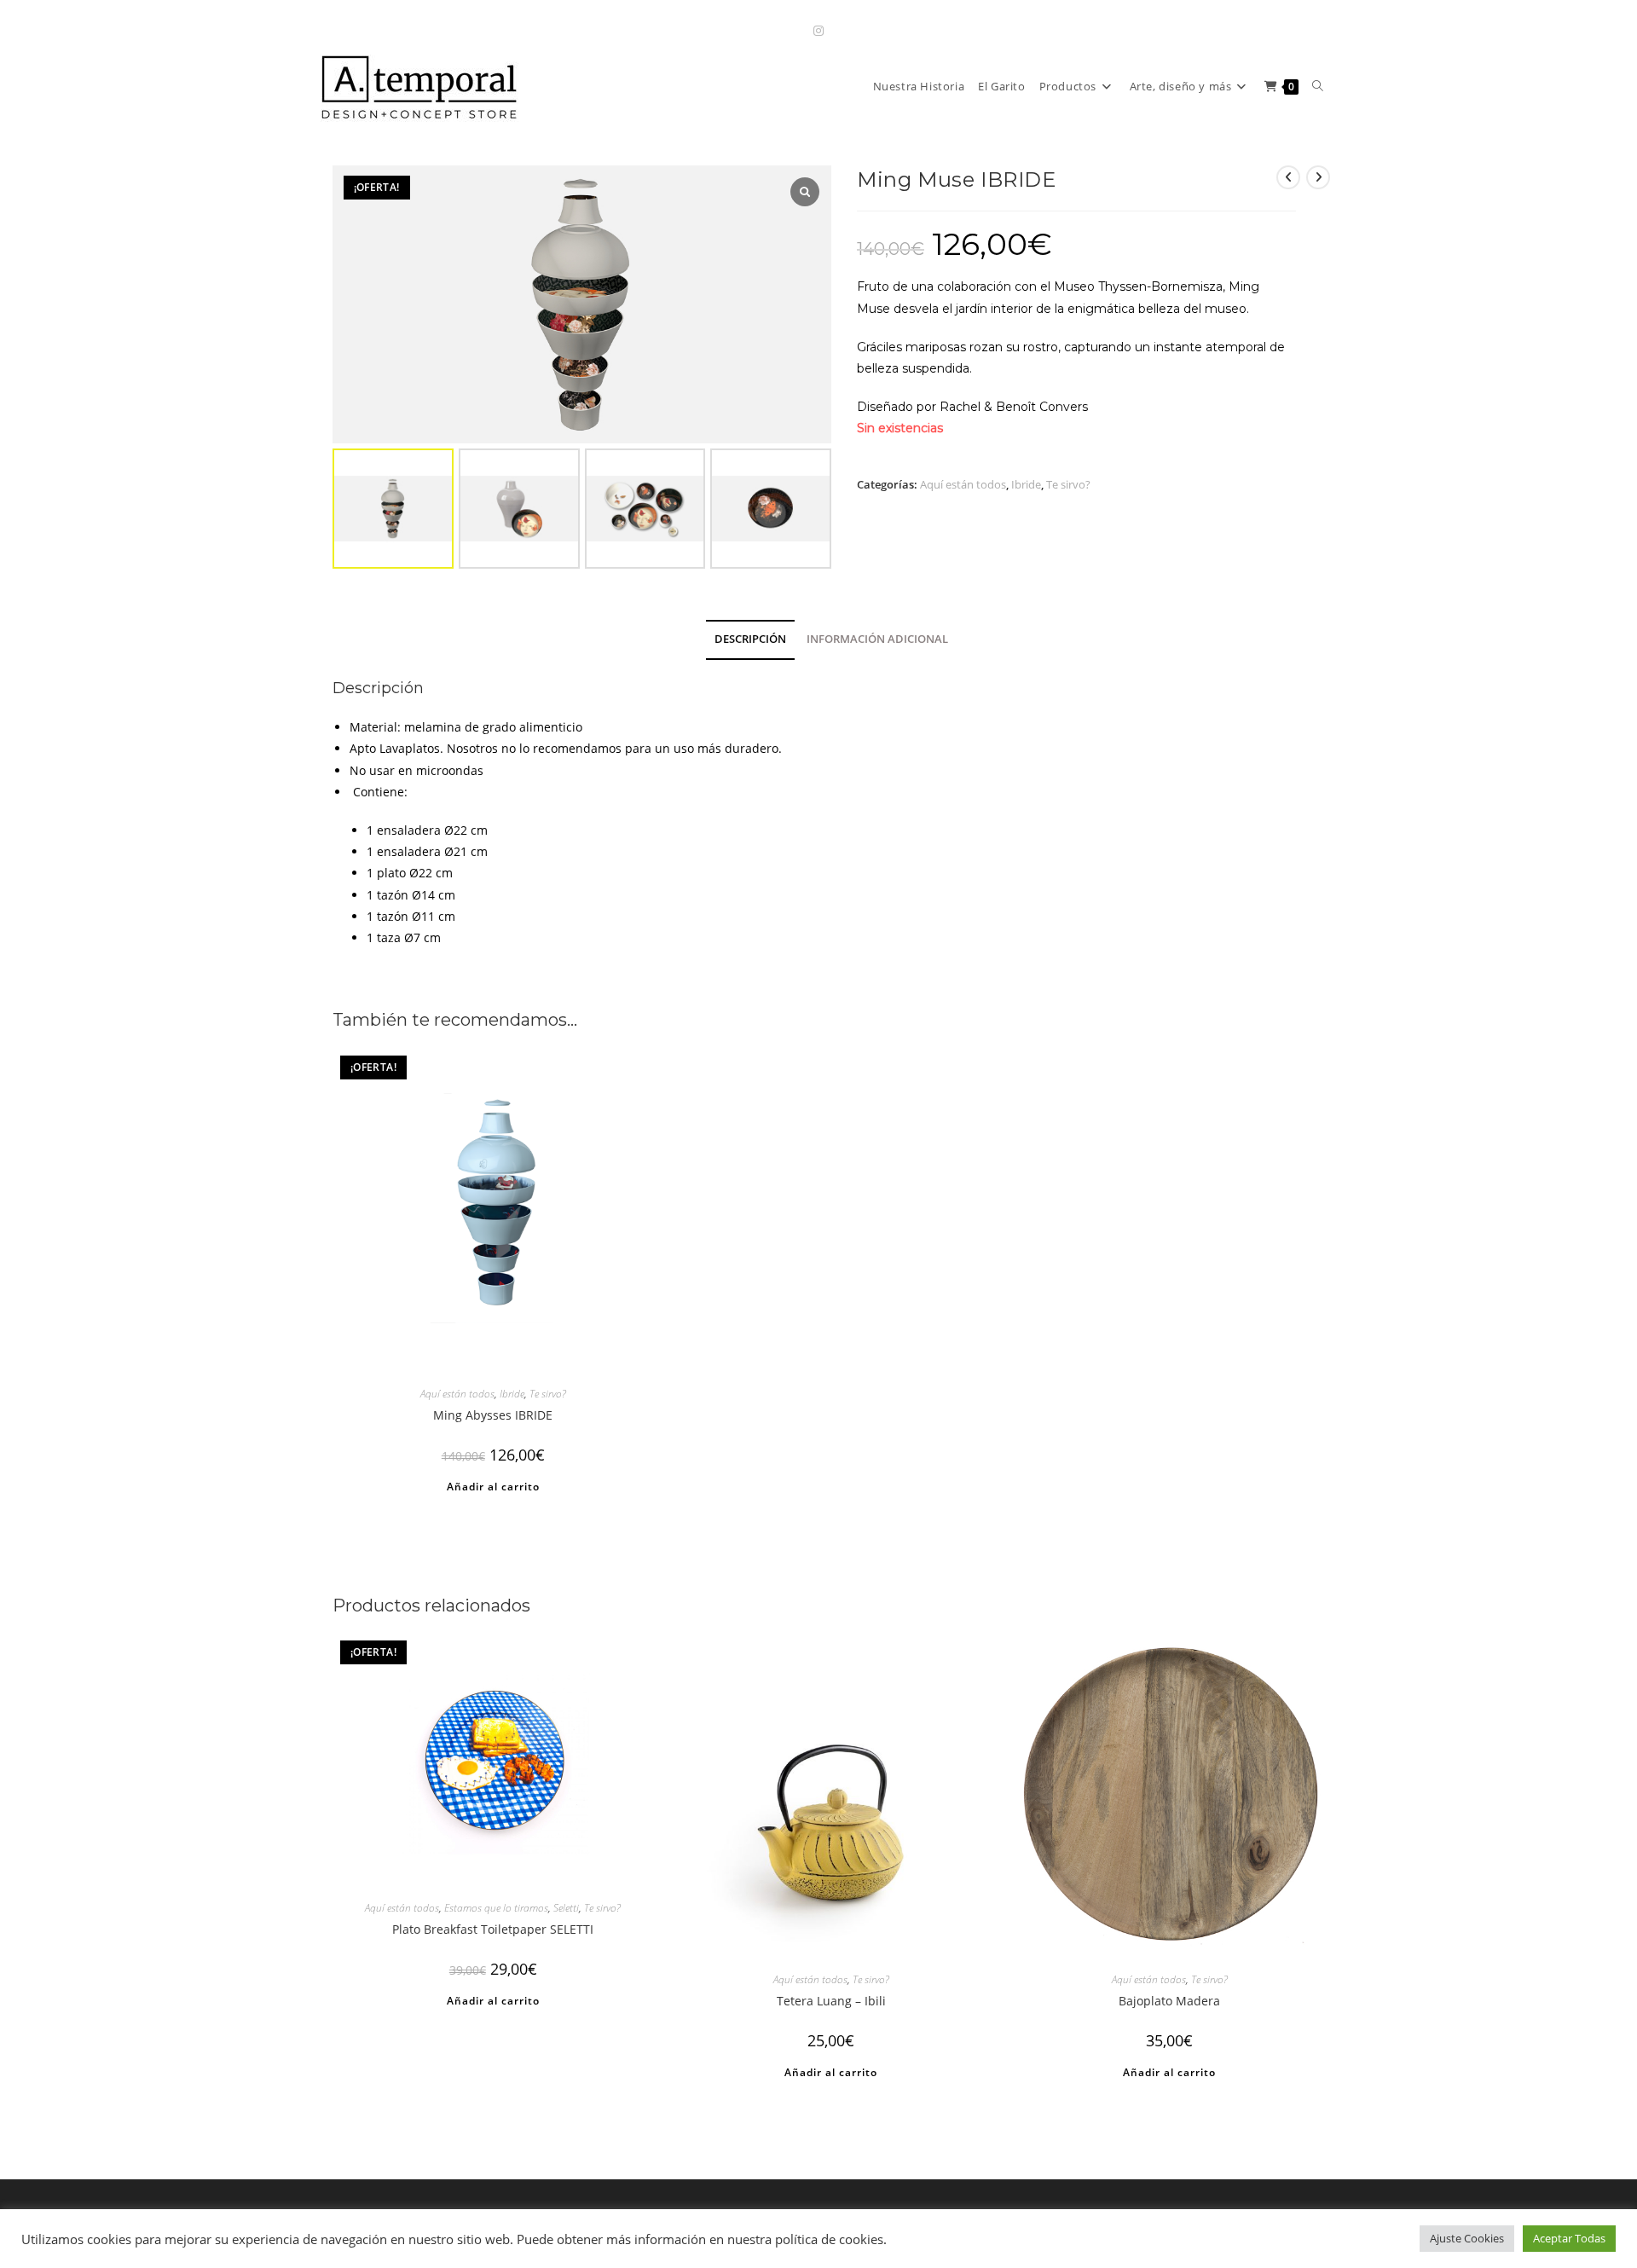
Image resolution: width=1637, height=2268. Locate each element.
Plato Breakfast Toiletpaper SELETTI (493, 1929)
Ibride (1026, 484)
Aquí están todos (963, 484)
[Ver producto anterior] (1288, 177)
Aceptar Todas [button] (1569, 2238)
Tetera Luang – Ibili (831, 2001)
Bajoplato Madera (1169, 2001)
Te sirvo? (1068, 484)
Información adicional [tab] (877, 639)
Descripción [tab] (750, 639)
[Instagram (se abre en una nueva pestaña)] (818, 30)
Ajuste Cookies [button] (1467, 2238)
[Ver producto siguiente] (1318, 177)
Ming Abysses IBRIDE (493, 1415)
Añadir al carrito (493, 1487)
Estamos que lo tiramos (496, 1908)
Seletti (566, 1908)
